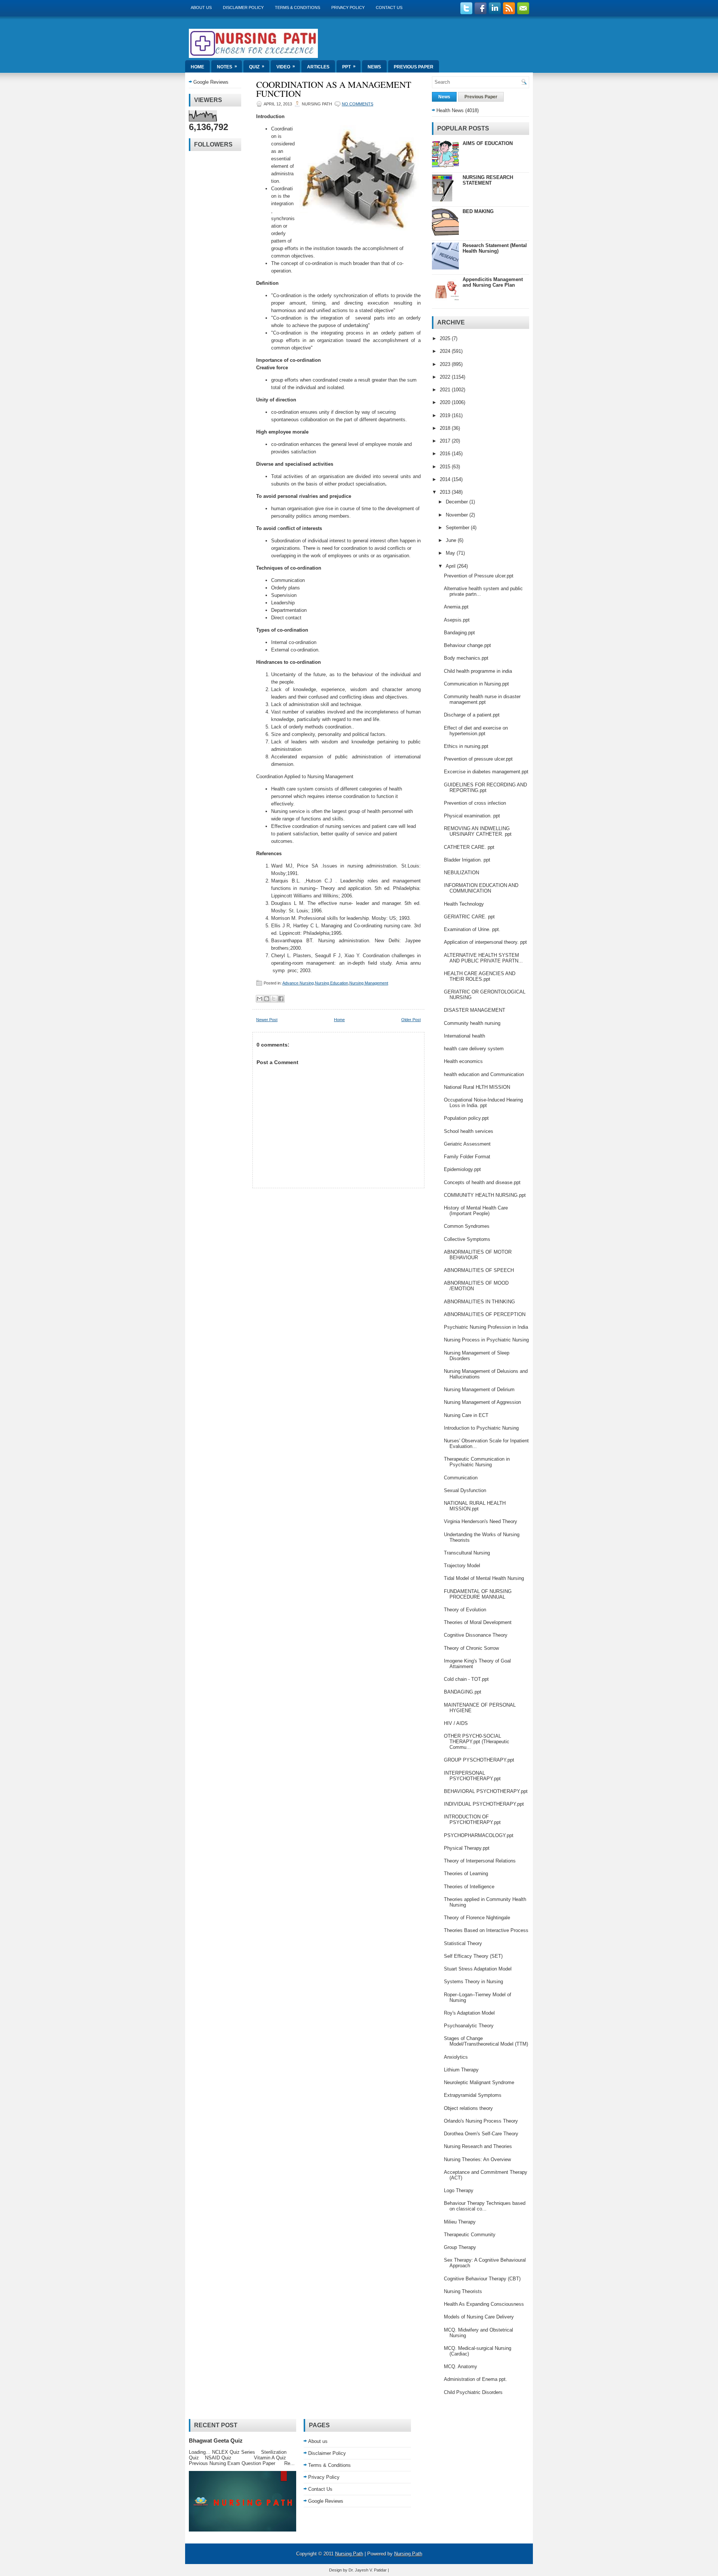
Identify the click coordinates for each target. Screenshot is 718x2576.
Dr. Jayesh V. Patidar (368, 2570)
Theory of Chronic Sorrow (471, 1648)
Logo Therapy (459, 2190)
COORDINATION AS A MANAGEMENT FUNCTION (334, 89)
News (374, 67)
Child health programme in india (478, 671)
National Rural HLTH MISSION (477, 1087)
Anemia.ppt (456, 607)
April (451, 566)
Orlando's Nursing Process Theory (481, 2121)
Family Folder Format (467, 1157)
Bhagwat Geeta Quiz (216, 2441)
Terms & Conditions (297, 7)
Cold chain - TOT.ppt (466, 1679)
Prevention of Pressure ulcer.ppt (479, 576)
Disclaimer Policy (243, 7)
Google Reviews (211, 82)
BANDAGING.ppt (463, 1692)
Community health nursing (472, 1023)
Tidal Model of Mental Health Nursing (484, 1578)
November (458, 515)
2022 (446, 377)
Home (197, 67)
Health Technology (464, 904)
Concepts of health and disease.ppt (482, 1182)
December (458, 502)
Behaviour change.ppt (467, 645)
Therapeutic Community (470, 2235)
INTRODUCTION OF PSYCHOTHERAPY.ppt (472, 1819)
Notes (227, 67)
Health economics (463, 1061)
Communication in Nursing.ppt (476, 684)
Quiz (257, 67)
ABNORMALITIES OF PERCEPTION (485, 1314)
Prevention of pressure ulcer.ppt (478, 759)
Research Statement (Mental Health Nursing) (495, 248)
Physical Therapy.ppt (467, 1848)
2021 (446, 390)
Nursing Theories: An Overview (477, 2159)
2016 (446, 454)
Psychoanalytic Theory (469, 2026)
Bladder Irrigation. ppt (467, 860)
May (451, 553)
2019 (446, 415)
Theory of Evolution (465, 1610)
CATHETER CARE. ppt (469, 847)
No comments (358, 104)
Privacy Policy (348, 7)
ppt (349, 67)
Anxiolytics (456, 2057)
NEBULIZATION (461, 873)
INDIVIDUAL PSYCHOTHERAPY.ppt (484, 1804)
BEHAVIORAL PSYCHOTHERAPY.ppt (486, 1791)
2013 (446, 492)
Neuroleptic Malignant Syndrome (479, 2082)
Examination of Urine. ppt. (472, 929)
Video (286, 67)
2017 (446, 441)
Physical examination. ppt (472, 816)
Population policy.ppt (466, 1118)
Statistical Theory (463, 1943)
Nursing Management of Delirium (479, 1389)
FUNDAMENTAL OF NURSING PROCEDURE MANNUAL (478, 1594)
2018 (446, 428)
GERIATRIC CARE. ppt (469, 917)
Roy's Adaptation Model (469, 2013)
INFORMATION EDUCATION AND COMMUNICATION (481, 888)
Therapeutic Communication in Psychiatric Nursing (477, 1462)
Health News (450, 110)
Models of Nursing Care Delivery (479, 2317)
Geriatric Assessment (467, 1144)
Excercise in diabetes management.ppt (486, 772)
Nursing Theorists (463, 2291)
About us (201, 7)
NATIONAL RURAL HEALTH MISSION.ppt (475, 1506)
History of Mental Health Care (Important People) (476, 1211)
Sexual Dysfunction (465, 1490)
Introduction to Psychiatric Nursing (481, 1428)
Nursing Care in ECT (466, 1415)
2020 (446, 402)
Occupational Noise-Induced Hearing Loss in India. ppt (483, 1103)
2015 (446, 467)
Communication (461, 1478)
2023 (446, 364)
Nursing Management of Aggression (482, 1402)
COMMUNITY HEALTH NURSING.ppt (485, 1195)
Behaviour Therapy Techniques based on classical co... (485, 2206)
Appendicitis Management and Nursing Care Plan (493, 282)
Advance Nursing (298, 983)
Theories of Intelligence (469, 1887)
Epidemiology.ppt (462, 1169)
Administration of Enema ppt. (475, 2379)
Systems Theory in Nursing (473, 1982)
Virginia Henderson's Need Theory (481, 1521)
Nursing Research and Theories (478, 2146)
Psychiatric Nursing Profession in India (486, 1327)
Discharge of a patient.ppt (472, 715)
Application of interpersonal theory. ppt (485, 942)
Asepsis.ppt (457, 620)
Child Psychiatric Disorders (473, 2392)
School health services (469, 1131)
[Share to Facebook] (281, 999)
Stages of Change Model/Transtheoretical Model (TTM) (486, 2041)
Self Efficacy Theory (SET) (473, 1956)
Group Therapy (460, 2247)
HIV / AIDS (456, 1723)
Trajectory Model (462, 1566)
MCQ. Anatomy (461, 2367)
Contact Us (389, 7)
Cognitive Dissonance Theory (476, 1635)
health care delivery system (474, 1049)
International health (464, 1036)
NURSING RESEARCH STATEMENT (488, 180)
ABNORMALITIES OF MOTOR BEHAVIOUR (478, 1255)
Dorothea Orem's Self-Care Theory (481, 2134)
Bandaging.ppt (459, 633)
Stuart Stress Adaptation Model (478, 1969)
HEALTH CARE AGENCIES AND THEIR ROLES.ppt (480, 976)
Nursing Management (369, 983)
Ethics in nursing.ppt (466, 746)
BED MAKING (478, 211)
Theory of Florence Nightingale (477, 1918)
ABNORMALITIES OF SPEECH (479, 1270)
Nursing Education (332, 983)
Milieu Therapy (460, 2222)
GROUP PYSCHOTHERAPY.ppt (479, 1760)
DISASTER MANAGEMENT (475, 1010)
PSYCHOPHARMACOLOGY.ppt (479, 1835)
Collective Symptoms (467, 1239)
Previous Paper (414, 67)
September (458, 528)
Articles (318, 67)
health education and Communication (484, 1074)
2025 (446, 338)
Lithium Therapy (461, 2070)
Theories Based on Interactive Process (486, 1930)
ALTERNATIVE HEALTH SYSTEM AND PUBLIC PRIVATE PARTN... (483, 958)
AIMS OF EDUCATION (488, 143)
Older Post (411, 1020)
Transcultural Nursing (467, 1553)
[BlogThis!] (267, 999)
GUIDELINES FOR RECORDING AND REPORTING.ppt (485, 788)
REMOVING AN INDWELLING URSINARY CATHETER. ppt (478, 831)
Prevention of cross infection (475, 803)
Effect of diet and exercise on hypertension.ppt (476, 731)
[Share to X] (274, 999)
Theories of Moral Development (478, 1622)
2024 (446, 351)
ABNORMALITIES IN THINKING (479, 1302)
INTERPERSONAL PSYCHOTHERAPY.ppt (472, 1776)
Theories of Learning (466, 1874)
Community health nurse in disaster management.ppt (482, 699)
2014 (446, 479)
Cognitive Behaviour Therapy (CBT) (482, 2279)
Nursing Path (349, 2554)
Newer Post (267, 1020)
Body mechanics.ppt (466, 658)
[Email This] (260, 999)
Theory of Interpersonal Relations (480, 1861)
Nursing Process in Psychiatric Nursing (486, 1340)
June (452, 540)
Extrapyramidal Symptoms (473, 2095)
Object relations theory (468, 2108)
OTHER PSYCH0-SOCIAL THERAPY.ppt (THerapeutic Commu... (477, 1742)
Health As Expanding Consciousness (484, 2304)
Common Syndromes (467, 1226)
